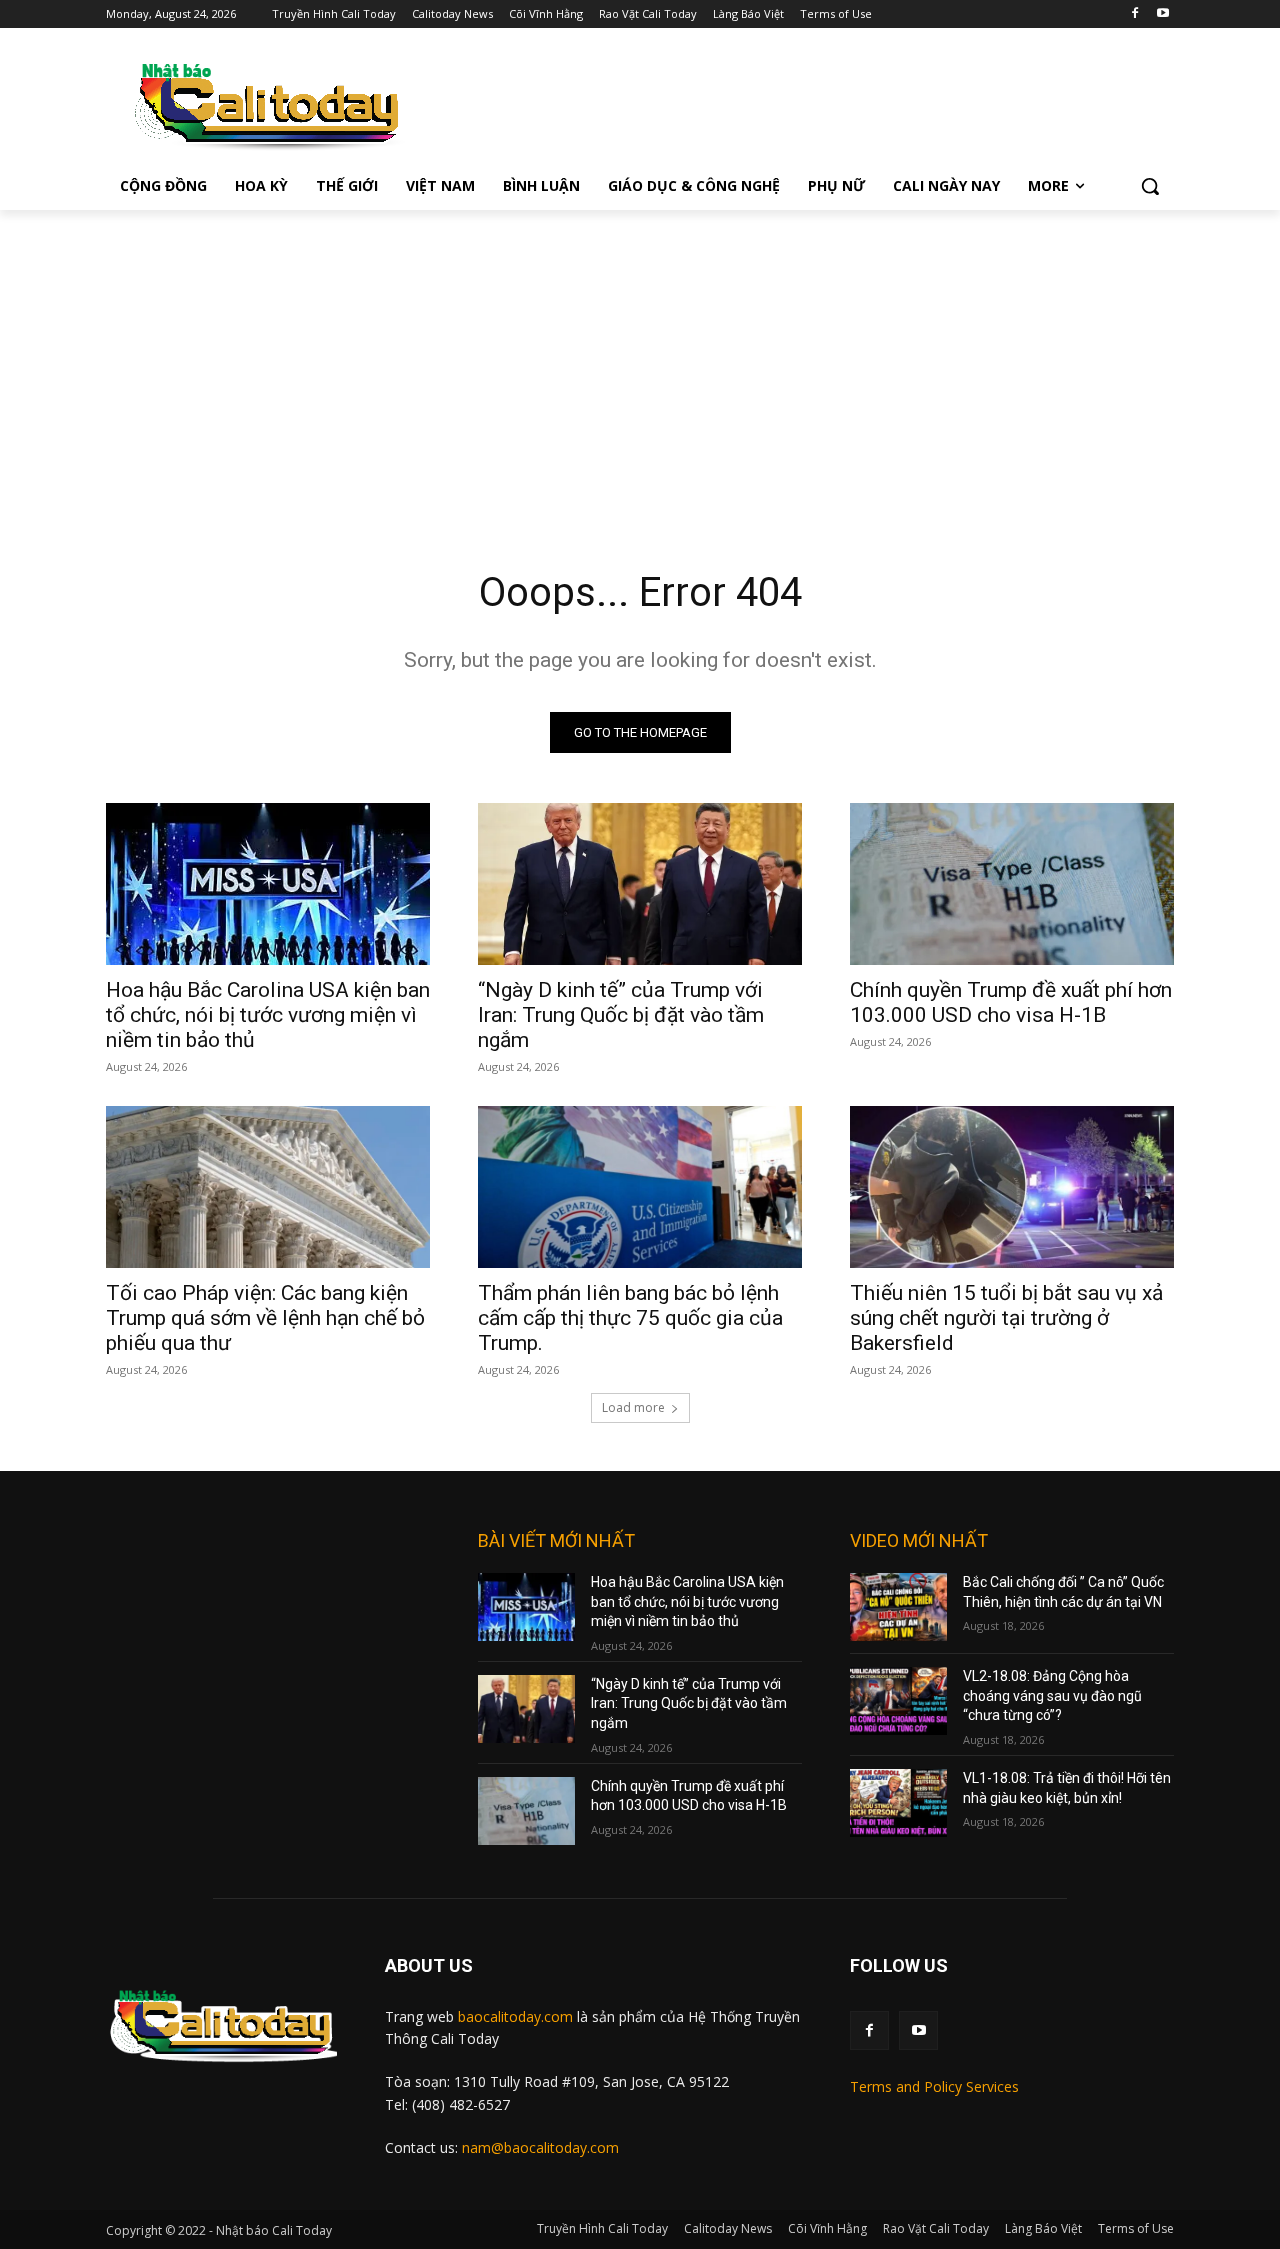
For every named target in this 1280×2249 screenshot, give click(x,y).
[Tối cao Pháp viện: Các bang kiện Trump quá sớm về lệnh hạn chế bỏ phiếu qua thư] (268, 1187)
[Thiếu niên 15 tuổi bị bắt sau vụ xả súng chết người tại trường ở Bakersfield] (1012, 1187)
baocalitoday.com (515, 2016)
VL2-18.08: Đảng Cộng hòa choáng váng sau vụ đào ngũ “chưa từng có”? (1052, 1695)
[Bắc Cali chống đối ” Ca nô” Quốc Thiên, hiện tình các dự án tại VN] (898, 1607)
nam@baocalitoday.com (540, 2147)
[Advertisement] (640, 360)
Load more (633, 1407)
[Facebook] (1134, 14)
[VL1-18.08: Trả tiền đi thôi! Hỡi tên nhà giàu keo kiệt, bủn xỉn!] (898, 1803)
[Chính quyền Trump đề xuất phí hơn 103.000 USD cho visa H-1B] (1012, 884)
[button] (1150, 186)
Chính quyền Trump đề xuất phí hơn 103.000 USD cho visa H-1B (1011, 1002)
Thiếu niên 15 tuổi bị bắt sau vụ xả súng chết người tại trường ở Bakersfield (1006, 1318)
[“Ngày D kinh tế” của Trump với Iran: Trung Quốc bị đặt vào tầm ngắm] (640, 884)
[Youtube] (1162, 14)
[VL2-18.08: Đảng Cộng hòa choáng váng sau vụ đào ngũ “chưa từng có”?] (898, 1701)
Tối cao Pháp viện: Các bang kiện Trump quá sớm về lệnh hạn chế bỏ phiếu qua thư (265, 1318)
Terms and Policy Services (934, 2086)
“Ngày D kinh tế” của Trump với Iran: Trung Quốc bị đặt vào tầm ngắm (621, 1015)
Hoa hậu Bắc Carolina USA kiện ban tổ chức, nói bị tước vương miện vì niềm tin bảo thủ (268, 1015)
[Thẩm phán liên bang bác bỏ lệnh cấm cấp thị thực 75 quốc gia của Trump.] (640, 1187)
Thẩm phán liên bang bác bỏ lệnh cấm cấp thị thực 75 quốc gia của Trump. (630, 1318)
